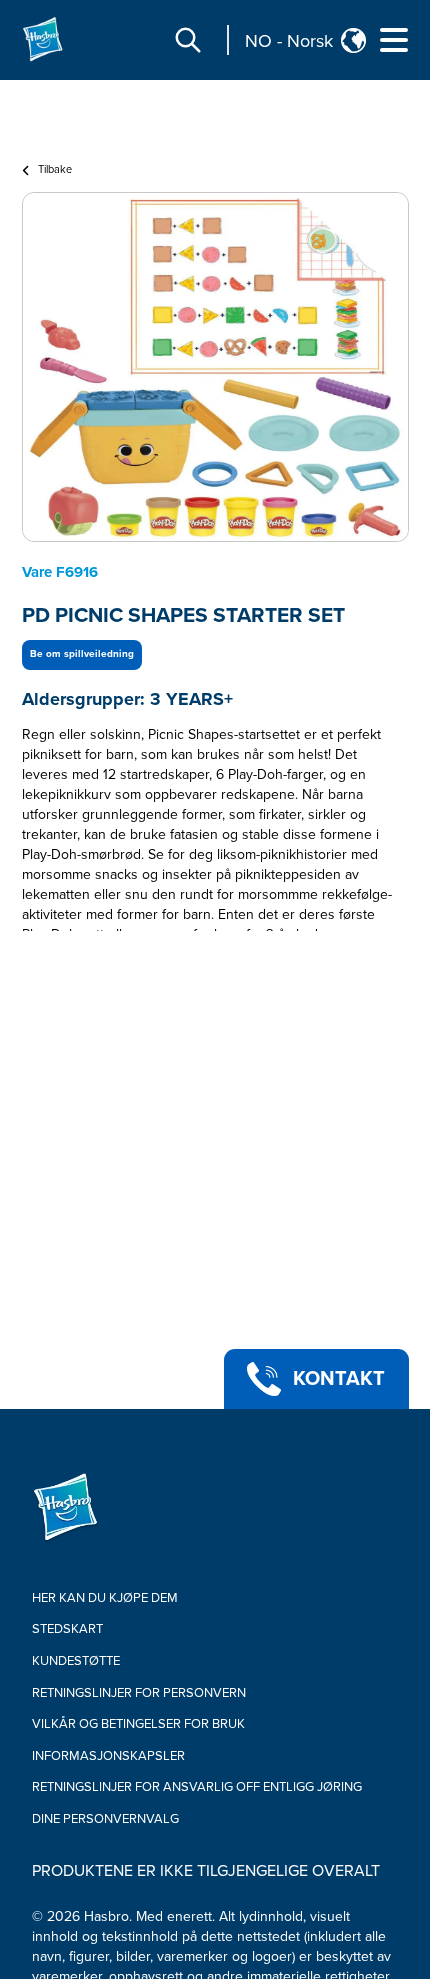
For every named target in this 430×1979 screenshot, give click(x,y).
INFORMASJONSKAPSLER (108, 1756)
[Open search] (188, 40)
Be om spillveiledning (82, 654)
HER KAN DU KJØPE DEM (105, 1598)
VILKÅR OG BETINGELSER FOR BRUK (138, 1724)
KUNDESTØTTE (76, 1661)
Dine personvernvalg (105, 1819)
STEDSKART (67, 1629)
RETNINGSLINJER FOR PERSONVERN (139, 1693)
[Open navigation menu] (394, 40)
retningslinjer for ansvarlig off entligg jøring (197, 1787)
